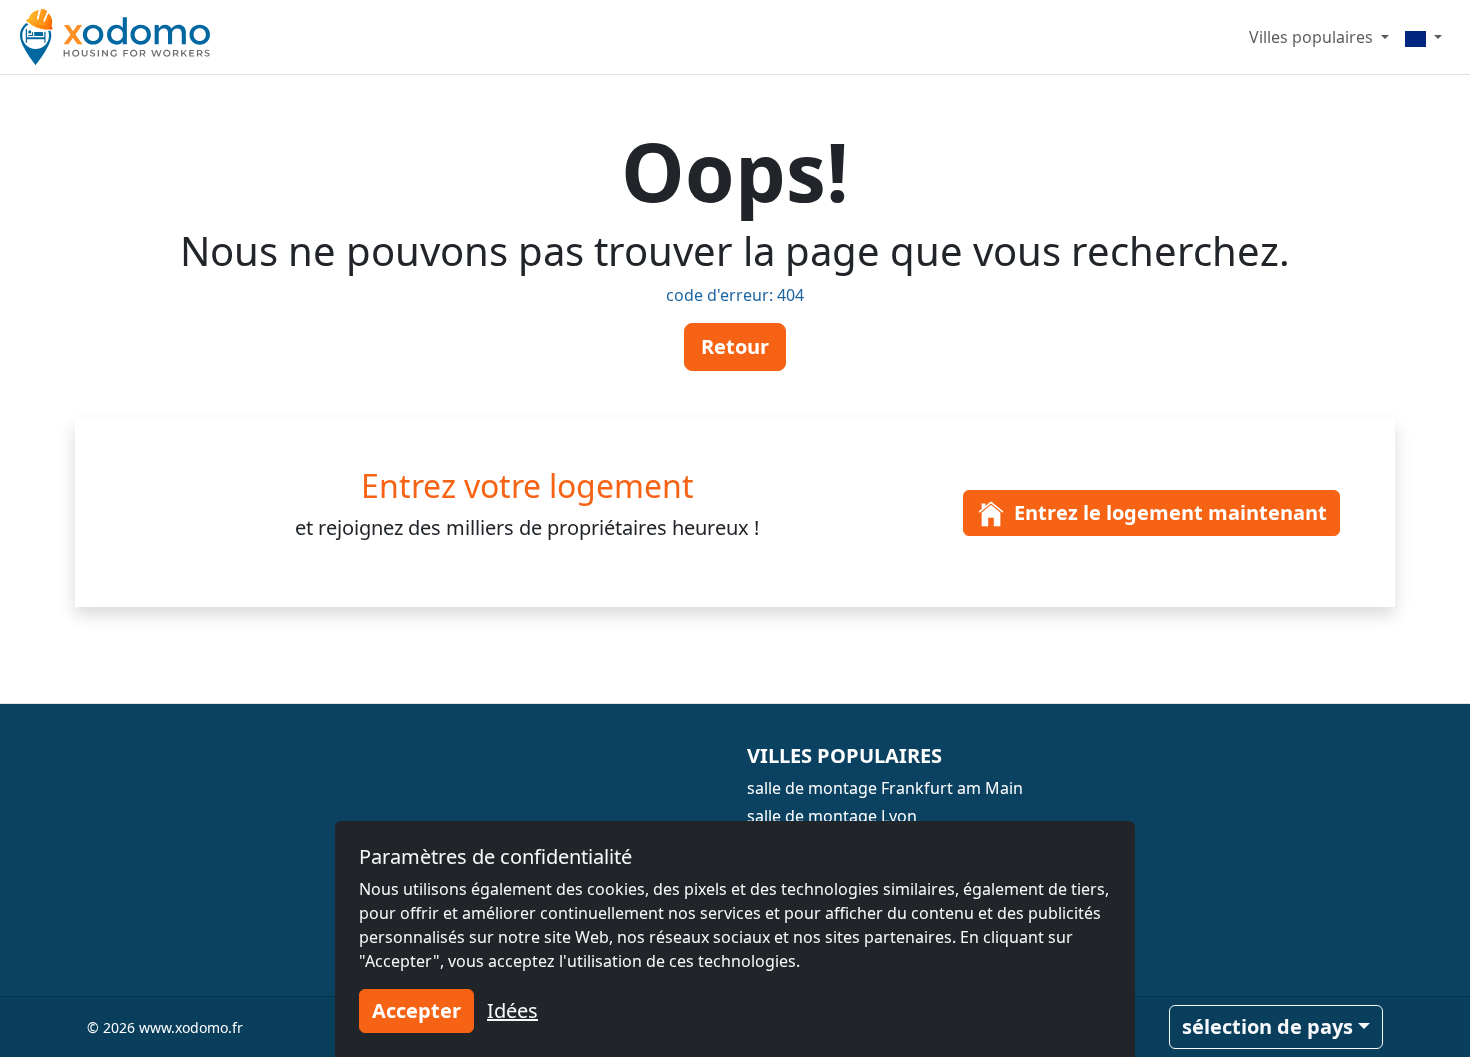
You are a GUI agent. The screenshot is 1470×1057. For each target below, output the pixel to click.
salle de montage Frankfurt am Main (885, 788)
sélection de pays (1267, 1026)
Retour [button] (735, 346)
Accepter (416, 1010)
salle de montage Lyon (832, 816)
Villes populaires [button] (1313, 37)
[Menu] (1423, 37)
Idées (512, 1010)
